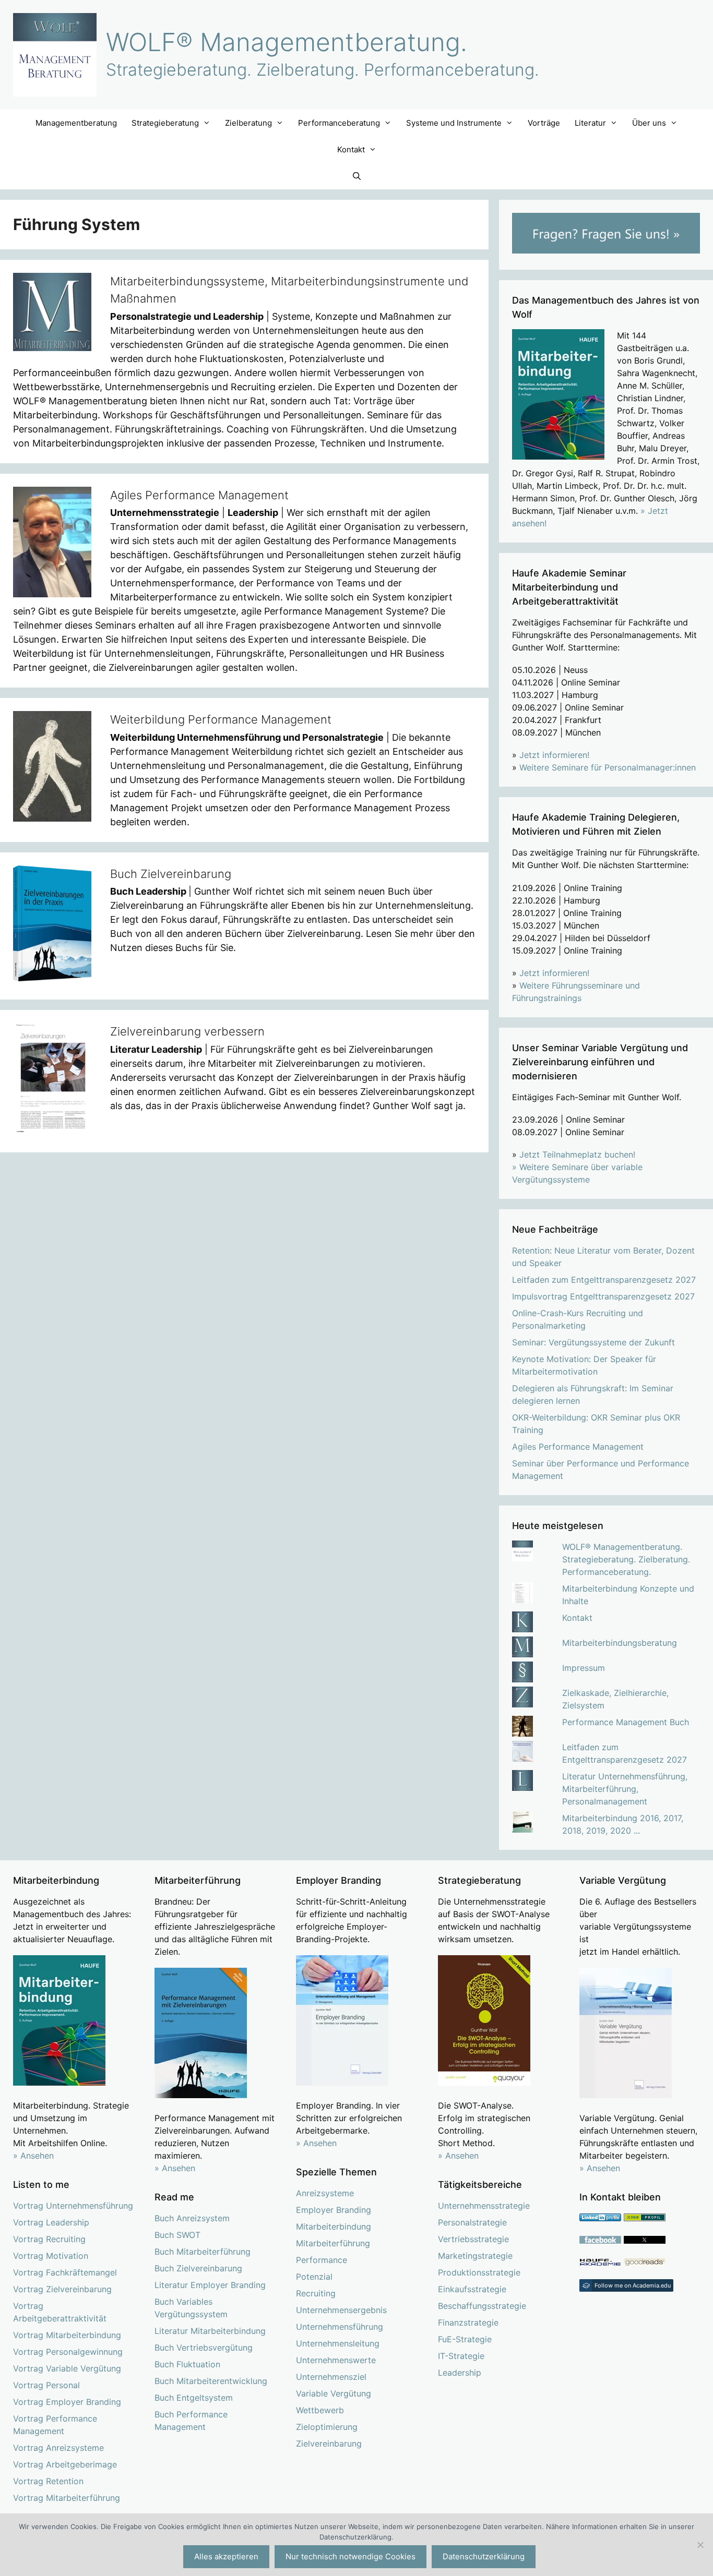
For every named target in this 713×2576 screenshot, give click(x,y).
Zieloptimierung (327, 2427)
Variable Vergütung (334, 2393)
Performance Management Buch (626, 1722)
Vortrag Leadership (51, 2222)
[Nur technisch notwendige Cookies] (700, 2545)
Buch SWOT (177, 2235)
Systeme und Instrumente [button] (454, 123)
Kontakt (577, 1618)
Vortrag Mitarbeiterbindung (67, 2335)
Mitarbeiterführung (333, 2243)
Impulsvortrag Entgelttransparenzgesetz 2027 (603, 1296)
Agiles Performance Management (199, 495)
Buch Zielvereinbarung (171, 874)
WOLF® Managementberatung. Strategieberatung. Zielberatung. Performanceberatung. (626, 1559)
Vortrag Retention (48, 2481)
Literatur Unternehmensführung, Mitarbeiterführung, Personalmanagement (625, 1789)
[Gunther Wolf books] (645, 2263)
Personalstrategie (472, 2222)
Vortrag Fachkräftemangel (65, 2272)
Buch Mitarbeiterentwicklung (211, 2381)
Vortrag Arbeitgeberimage (65, 2464)
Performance (322, 2260)
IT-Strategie (461, 2356)
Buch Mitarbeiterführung (203, 2252)
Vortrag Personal (46, 2385)
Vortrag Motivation (51, 2256)
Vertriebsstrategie (473, 2239)
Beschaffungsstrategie (482, 2306)
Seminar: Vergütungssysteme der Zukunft (593, 1342)
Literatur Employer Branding (210, 2285)
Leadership (460, 2373)
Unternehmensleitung (338, 2343)
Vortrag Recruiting (49, 2239)
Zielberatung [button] (248, 123)
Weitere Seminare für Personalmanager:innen (608, 767)
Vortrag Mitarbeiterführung (67, 2498)
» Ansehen (33, 2156)
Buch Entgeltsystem (194, 2398)
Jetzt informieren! (554, 755)
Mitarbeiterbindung (334, 2226)
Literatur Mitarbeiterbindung (210, 2331)
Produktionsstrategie (479, 2272)
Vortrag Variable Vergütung (67, 2368)
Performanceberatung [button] (339, 123)
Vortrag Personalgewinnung (68, 2352)
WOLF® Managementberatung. (287, 42)
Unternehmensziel (331, 2377)
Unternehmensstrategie (484, 2206)
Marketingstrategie (475, 2256)
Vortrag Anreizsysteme (58, 2448)
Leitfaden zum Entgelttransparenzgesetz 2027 (604, 1280)
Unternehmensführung (340, 2327)
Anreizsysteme (325, 2193)
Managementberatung (76, 123)
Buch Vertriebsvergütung (204, 2348)
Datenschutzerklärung (484, 2556)
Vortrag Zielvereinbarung (62, 2289)
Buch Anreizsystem (192, 2218)
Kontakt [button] (351, 149)
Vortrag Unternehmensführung (73, 2206)
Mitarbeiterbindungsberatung (620, 1643)
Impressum (584, 1668)
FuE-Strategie (465, 2339)
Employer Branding (334, 2210)
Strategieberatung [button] (165, 123)
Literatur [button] (590, 123)
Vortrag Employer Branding (67, 2402)
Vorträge (544, 123)
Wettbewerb (320, 2410)
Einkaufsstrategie (472, 2289)
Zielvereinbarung (329, 2443)
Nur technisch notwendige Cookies (350, 2556)
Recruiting (316, 2293)
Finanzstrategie (468, 2322)
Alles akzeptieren (226, 2556)
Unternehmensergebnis (341, 2310)
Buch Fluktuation (187, 2364)
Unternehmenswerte (336, 2360)
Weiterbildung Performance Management (221, 719)
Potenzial (314, 2277)
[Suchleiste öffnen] (356, 176)
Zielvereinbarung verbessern (187, 1031)
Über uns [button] (649, 123)
